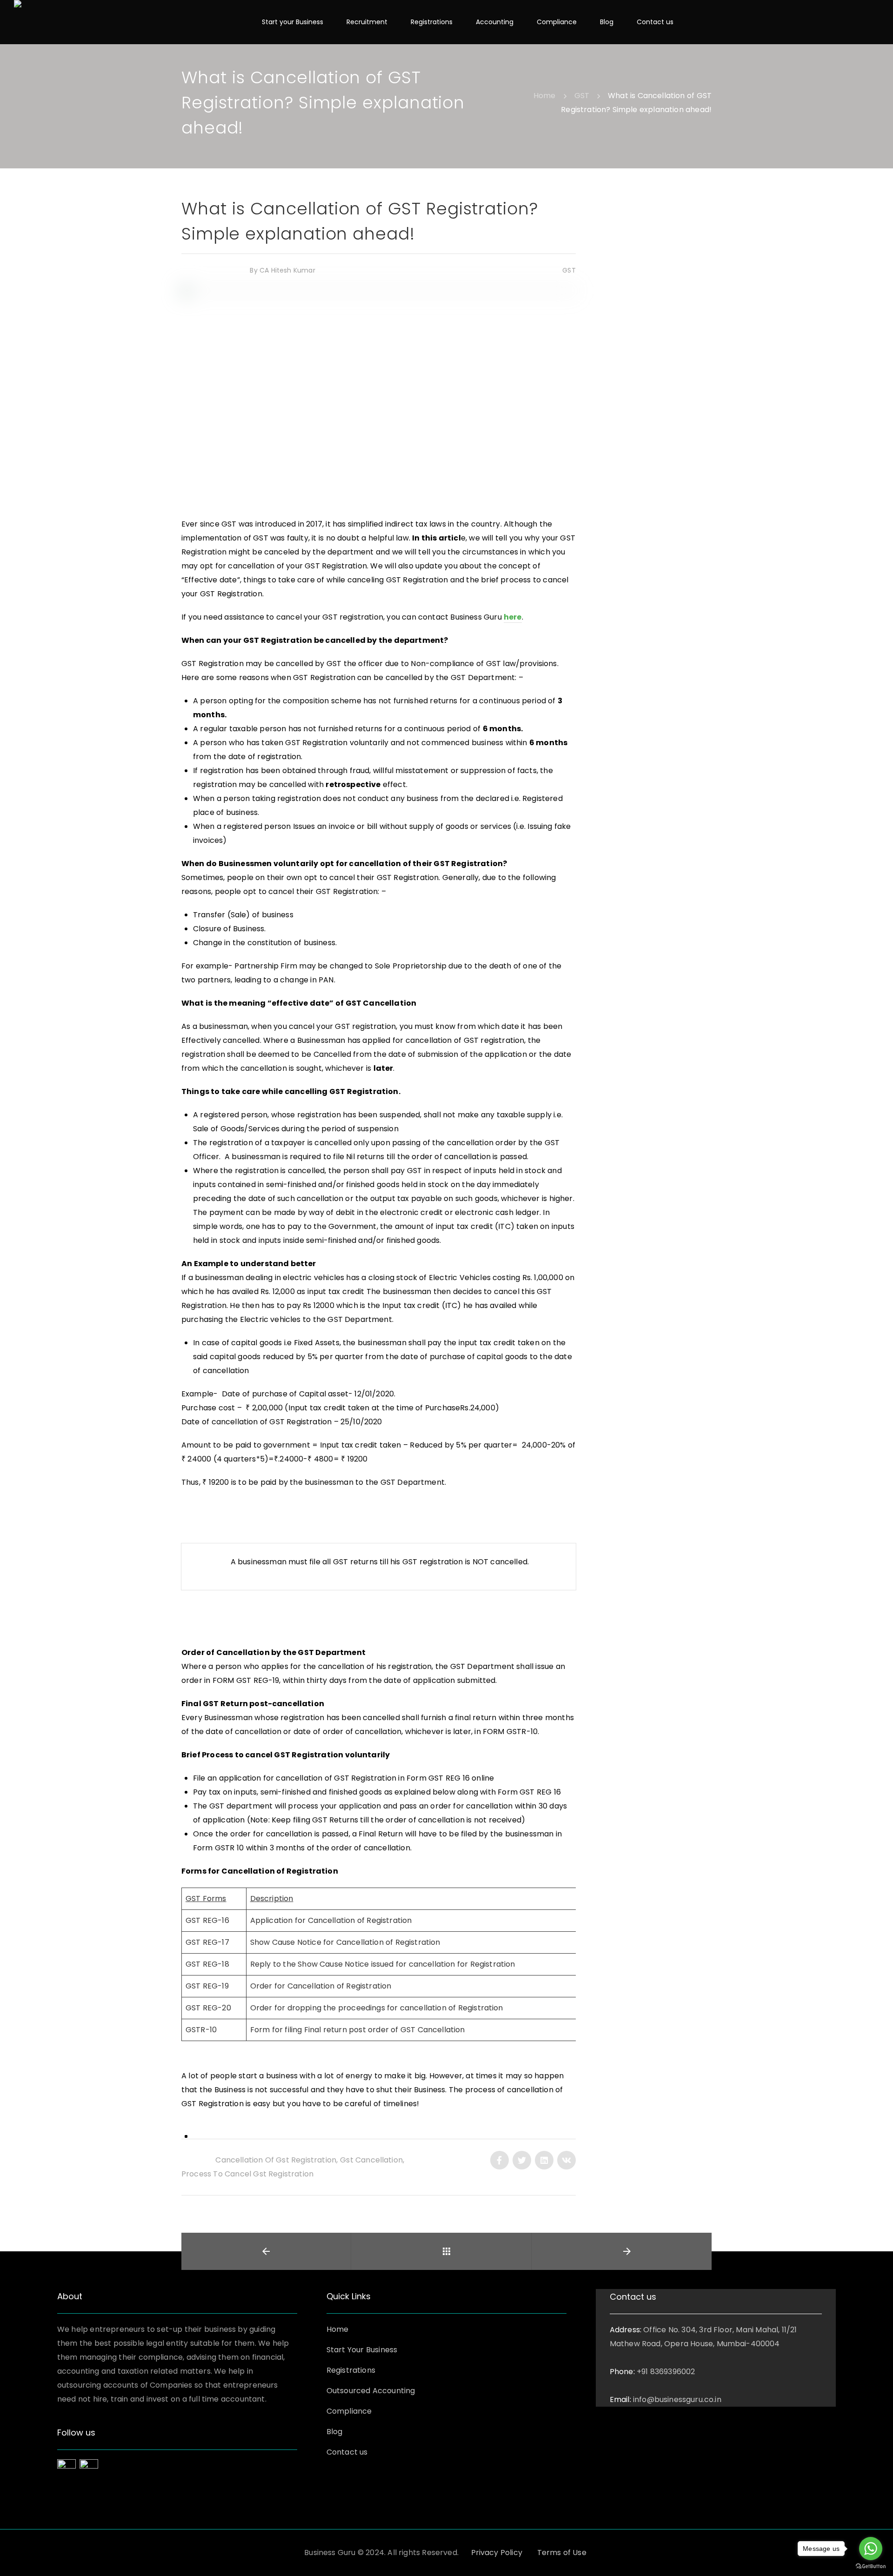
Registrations (351, 2370)
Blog (335, 2432)
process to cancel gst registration (247, 2174)
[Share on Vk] (566, 2160)
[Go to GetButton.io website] (871, 2566)
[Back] (446, 2251)
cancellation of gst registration (276, 2160)
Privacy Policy (497, 2553)
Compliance (349, 2411)
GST (568, 270)
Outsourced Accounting (371, 2391)
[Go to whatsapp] (871, 2549)
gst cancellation (371, 2160)
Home (338, 2329)
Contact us (347, 2452)
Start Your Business (362, 2350)
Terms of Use (562, 2553)
